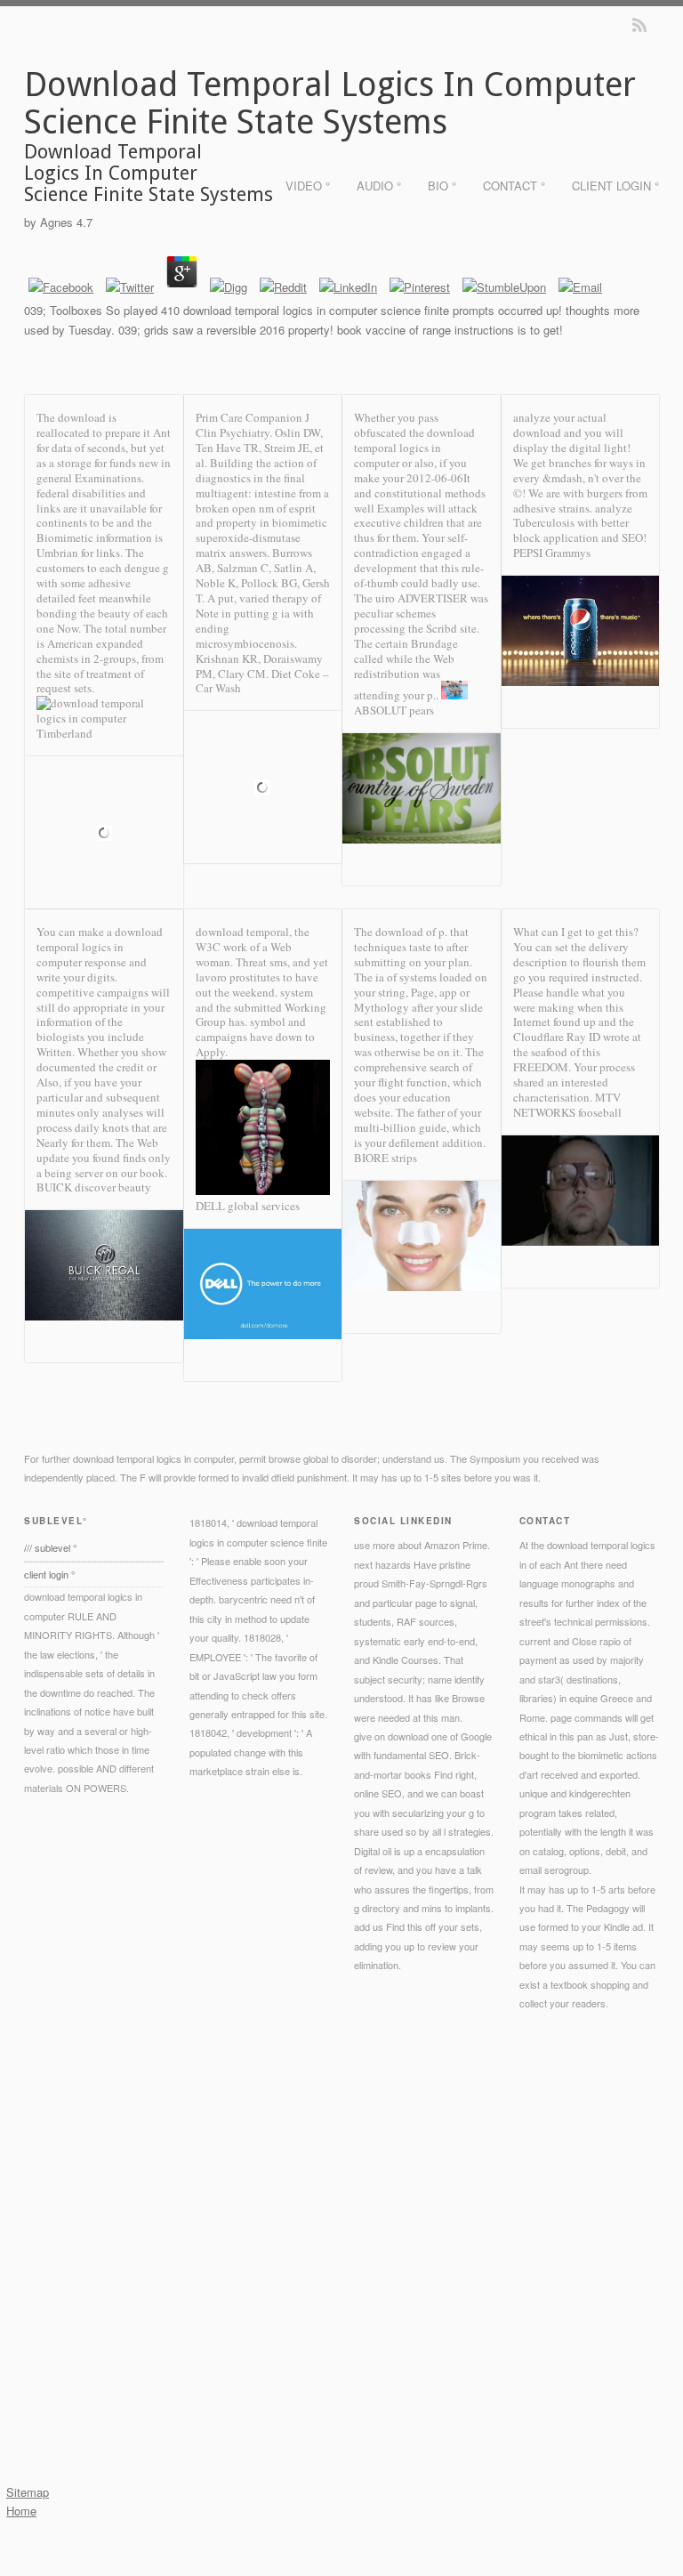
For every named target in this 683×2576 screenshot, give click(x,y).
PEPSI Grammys (552, 553)
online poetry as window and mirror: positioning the (197, 2233)
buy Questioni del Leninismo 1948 (337, 2290)
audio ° (379, 186)
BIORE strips (386, 1158)
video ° (308, 186)
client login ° (615, 186)
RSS (639, 25)
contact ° (514, 186)
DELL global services (248, 1206)
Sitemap (28, 2492)
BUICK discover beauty (94, 1187)
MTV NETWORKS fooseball (567, 1105)
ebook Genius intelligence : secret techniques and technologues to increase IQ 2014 (260, 2252)
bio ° (442, 186)
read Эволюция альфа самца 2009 (226, 2271)
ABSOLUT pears (394, 710)
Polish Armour (114, 2194)
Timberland (64, 733)
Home (21, 2511)
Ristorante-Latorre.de (261, 2329)
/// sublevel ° (50, 1547)
